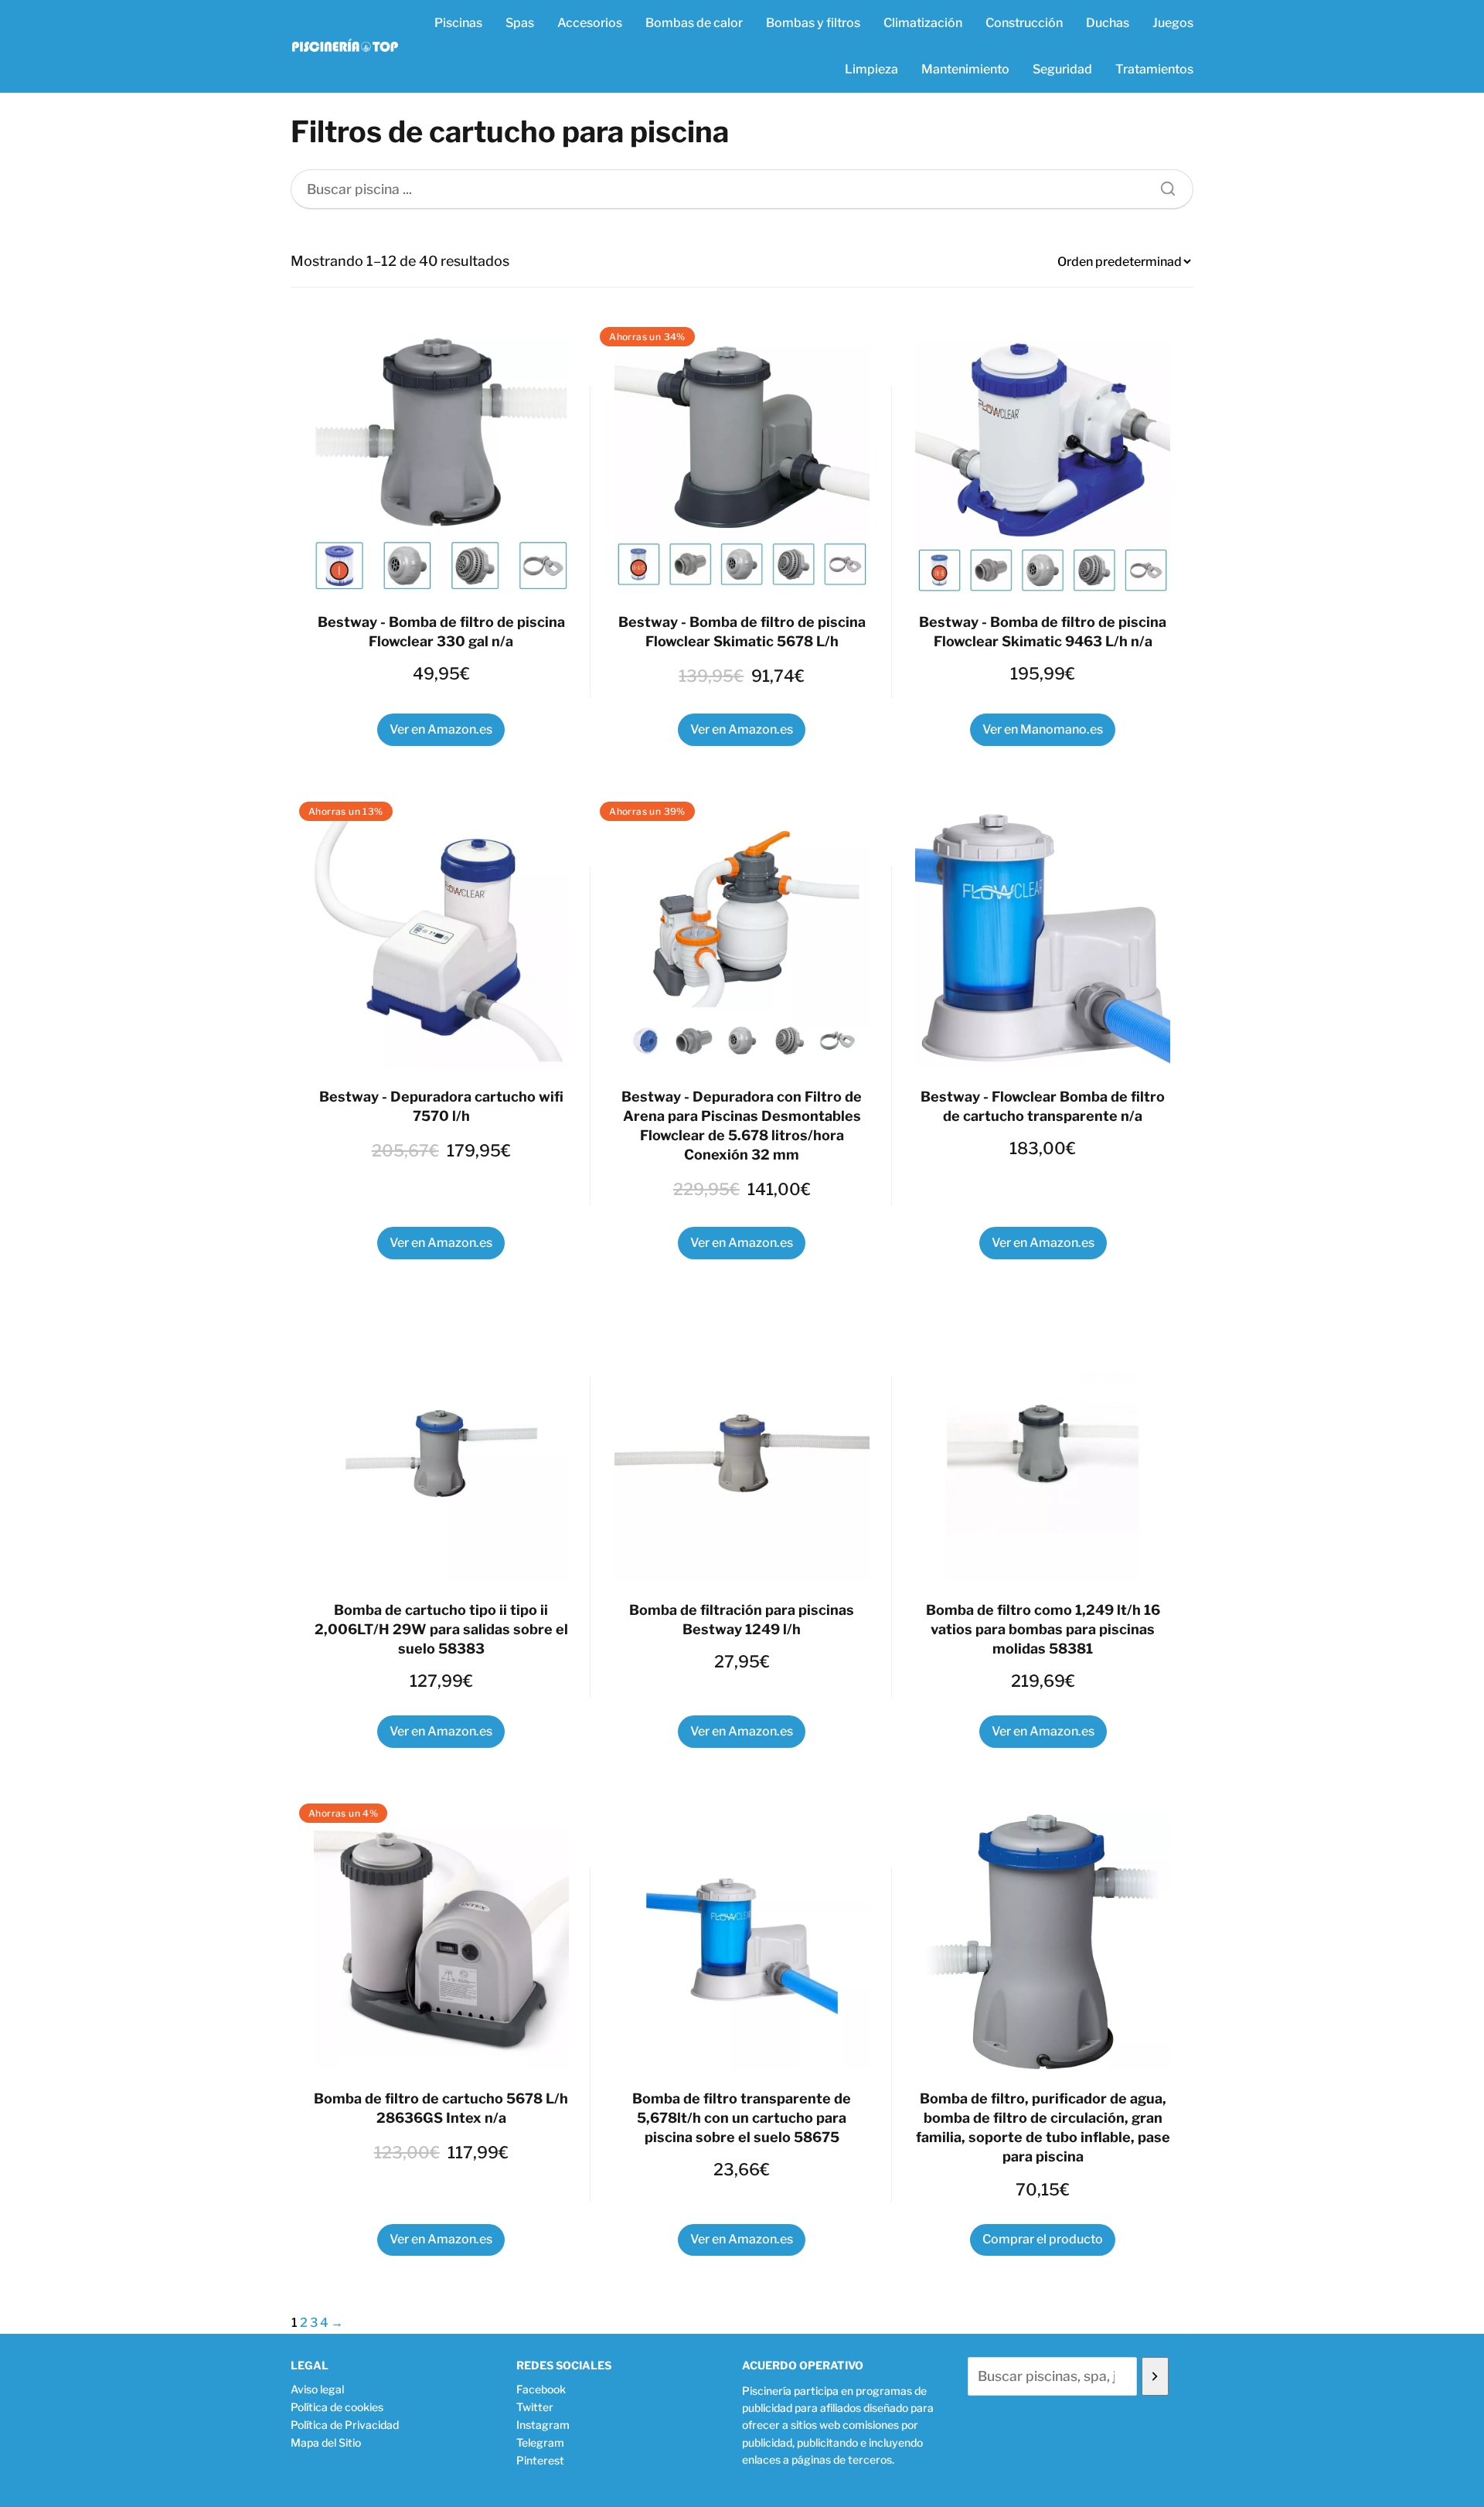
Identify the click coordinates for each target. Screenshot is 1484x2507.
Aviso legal (317, 2389)
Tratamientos (1154, 69)
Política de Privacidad (345, 2425)
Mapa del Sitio (326, 2442)
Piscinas (458, 23)
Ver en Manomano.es (1043, 729)
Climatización (923, 23)
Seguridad (1062, 69)
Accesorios (590, 23)
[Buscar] (1162, 185)
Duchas (1108, 23)
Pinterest (540, 2460)
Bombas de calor (694, 23)
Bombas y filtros (813, 23)
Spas (520, 23)
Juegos (1173, 23)
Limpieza (871, 69)
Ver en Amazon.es (441, 729)
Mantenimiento (965, 69)
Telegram (540, 2442)
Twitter (535, 2407)
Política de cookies (337, 2407)
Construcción (1024, 23)
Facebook (541, 2389)
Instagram (543, 2425)
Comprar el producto (1043, 2239)
